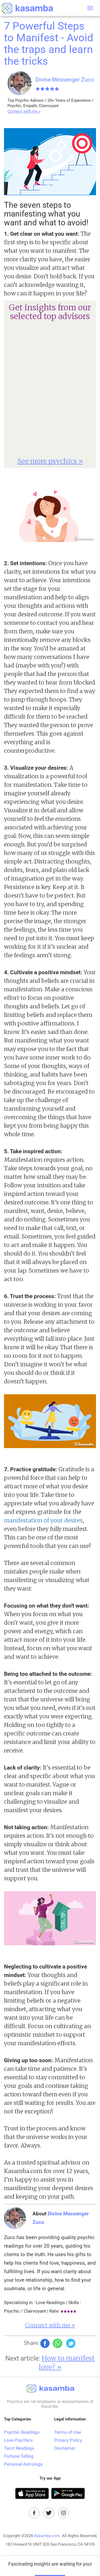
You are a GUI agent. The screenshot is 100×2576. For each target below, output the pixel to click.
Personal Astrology (23, 2464)
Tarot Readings (19, 2448)
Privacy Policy (68, 2440)
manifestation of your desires (43, 1520)
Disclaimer (65, 2448)
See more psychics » (50, 461)
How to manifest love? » (67, 2363)
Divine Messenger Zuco (65, 80)
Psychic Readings (22, 2432)
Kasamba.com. (47, 2536)
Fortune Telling (19, 2456)
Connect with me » (24, 111)
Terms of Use (68, 2432)
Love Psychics (18, 2440)
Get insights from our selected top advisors (50, 312)
